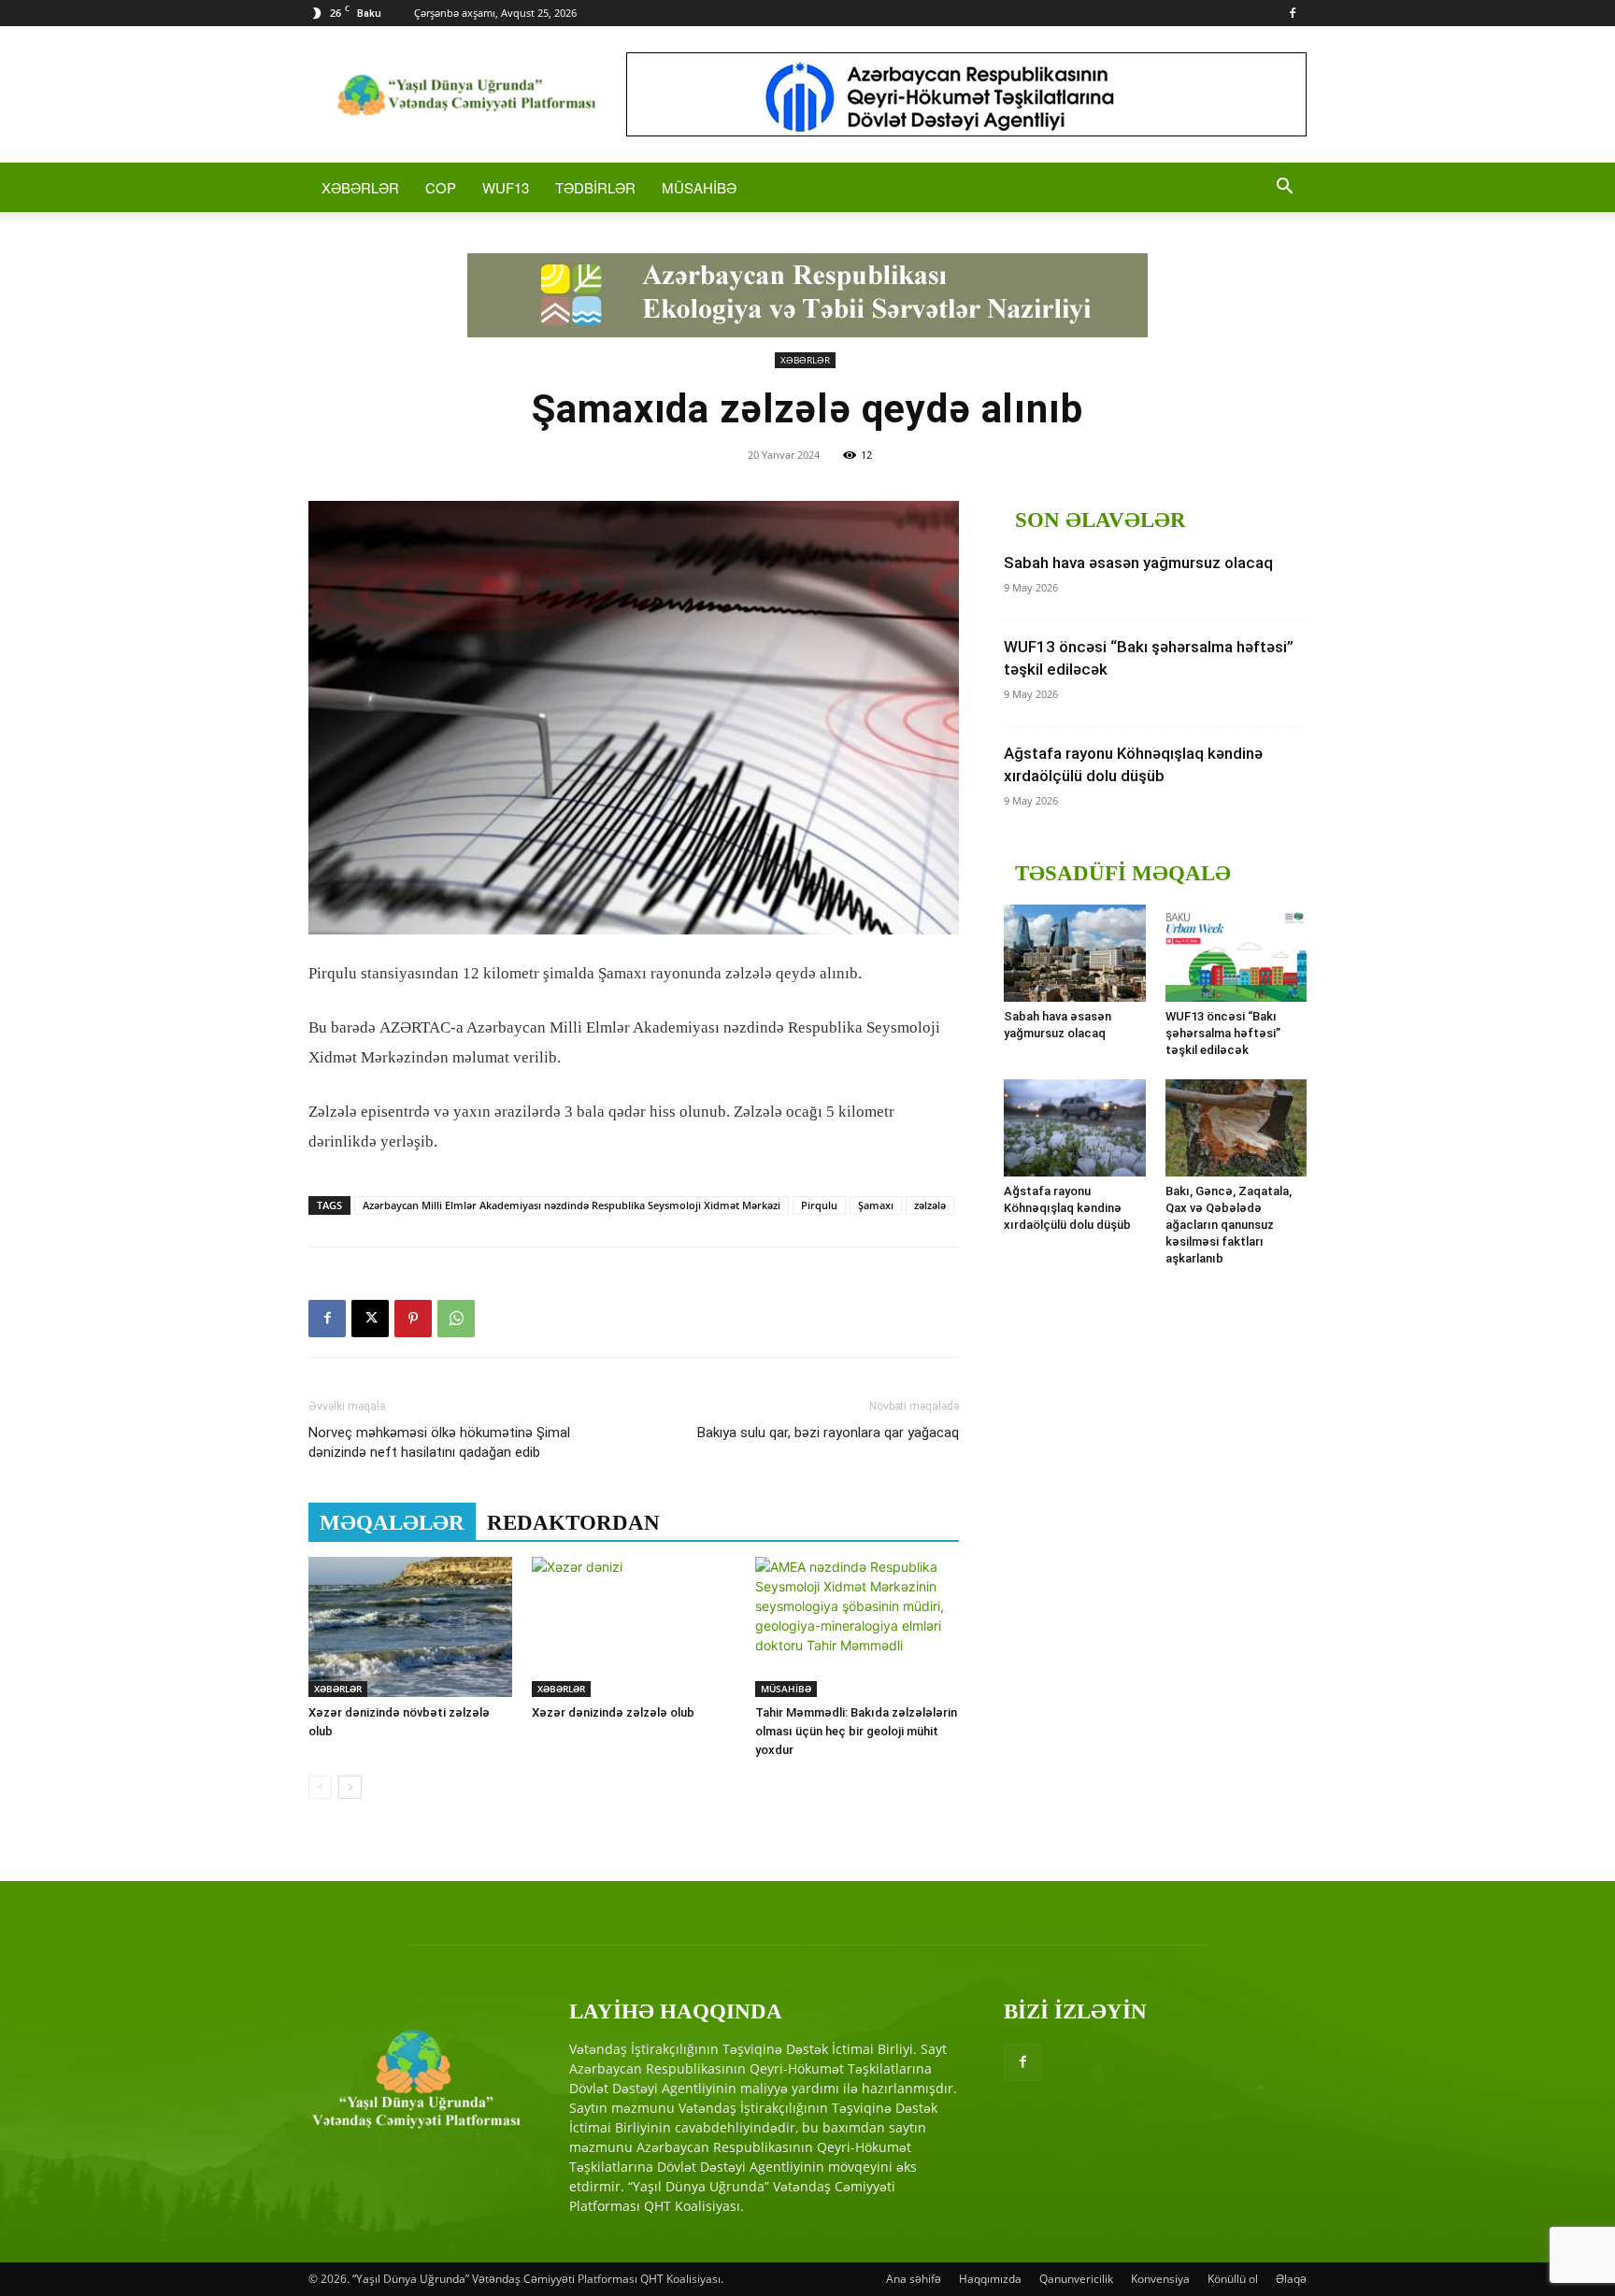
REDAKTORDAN (573, 1523)
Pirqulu (819, 1205)
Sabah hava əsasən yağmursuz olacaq (1138, 563)
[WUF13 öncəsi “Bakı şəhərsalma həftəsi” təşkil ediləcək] (1236, 953)
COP (441, 187)
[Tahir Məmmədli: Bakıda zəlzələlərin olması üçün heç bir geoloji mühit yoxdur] (857, 1627)
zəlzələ (930, 1205)
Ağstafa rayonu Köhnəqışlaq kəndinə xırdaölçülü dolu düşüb (1067, 1208)
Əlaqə (1291, 2279)
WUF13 (506, 187)
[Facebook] (1293, 13)
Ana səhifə (914, 2279)
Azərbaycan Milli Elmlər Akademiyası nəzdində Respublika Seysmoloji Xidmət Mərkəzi (572, 1205)
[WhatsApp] (456, 1319)
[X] (370, 1319)
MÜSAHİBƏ (699, 187)
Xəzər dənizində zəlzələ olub (613, 1712)
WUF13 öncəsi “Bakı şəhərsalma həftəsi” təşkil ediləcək (1223, 1033)
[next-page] (350, 1787)
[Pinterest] (413, 1319)
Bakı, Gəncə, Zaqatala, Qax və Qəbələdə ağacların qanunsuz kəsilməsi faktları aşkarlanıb (1229, 1225)
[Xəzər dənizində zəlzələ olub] (634, 1627)
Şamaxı (876, 1205)
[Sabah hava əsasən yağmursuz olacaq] (1075, 953)
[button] (1284, 188)
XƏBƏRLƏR (360, 187)
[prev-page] (320, 1787)
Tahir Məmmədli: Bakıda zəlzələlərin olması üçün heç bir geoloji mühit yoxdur (856, 1731)
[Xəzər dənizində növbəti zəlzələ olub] (410, 1627)
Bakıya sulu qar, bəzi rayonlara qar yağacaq (828, 1433)
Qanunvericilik (1076, 2279)
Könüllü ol (1233, 2279)
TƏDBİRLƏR (595, 187)
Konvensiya (1160, 2279)
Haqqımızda (990, 2279)
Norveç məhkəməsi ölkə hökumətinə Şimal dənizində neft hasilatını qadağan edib (439, 1442)
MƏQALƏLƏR (392, 1523)
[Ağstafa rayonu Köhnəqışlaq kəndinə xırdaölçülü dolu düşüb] (1075, 1128)
